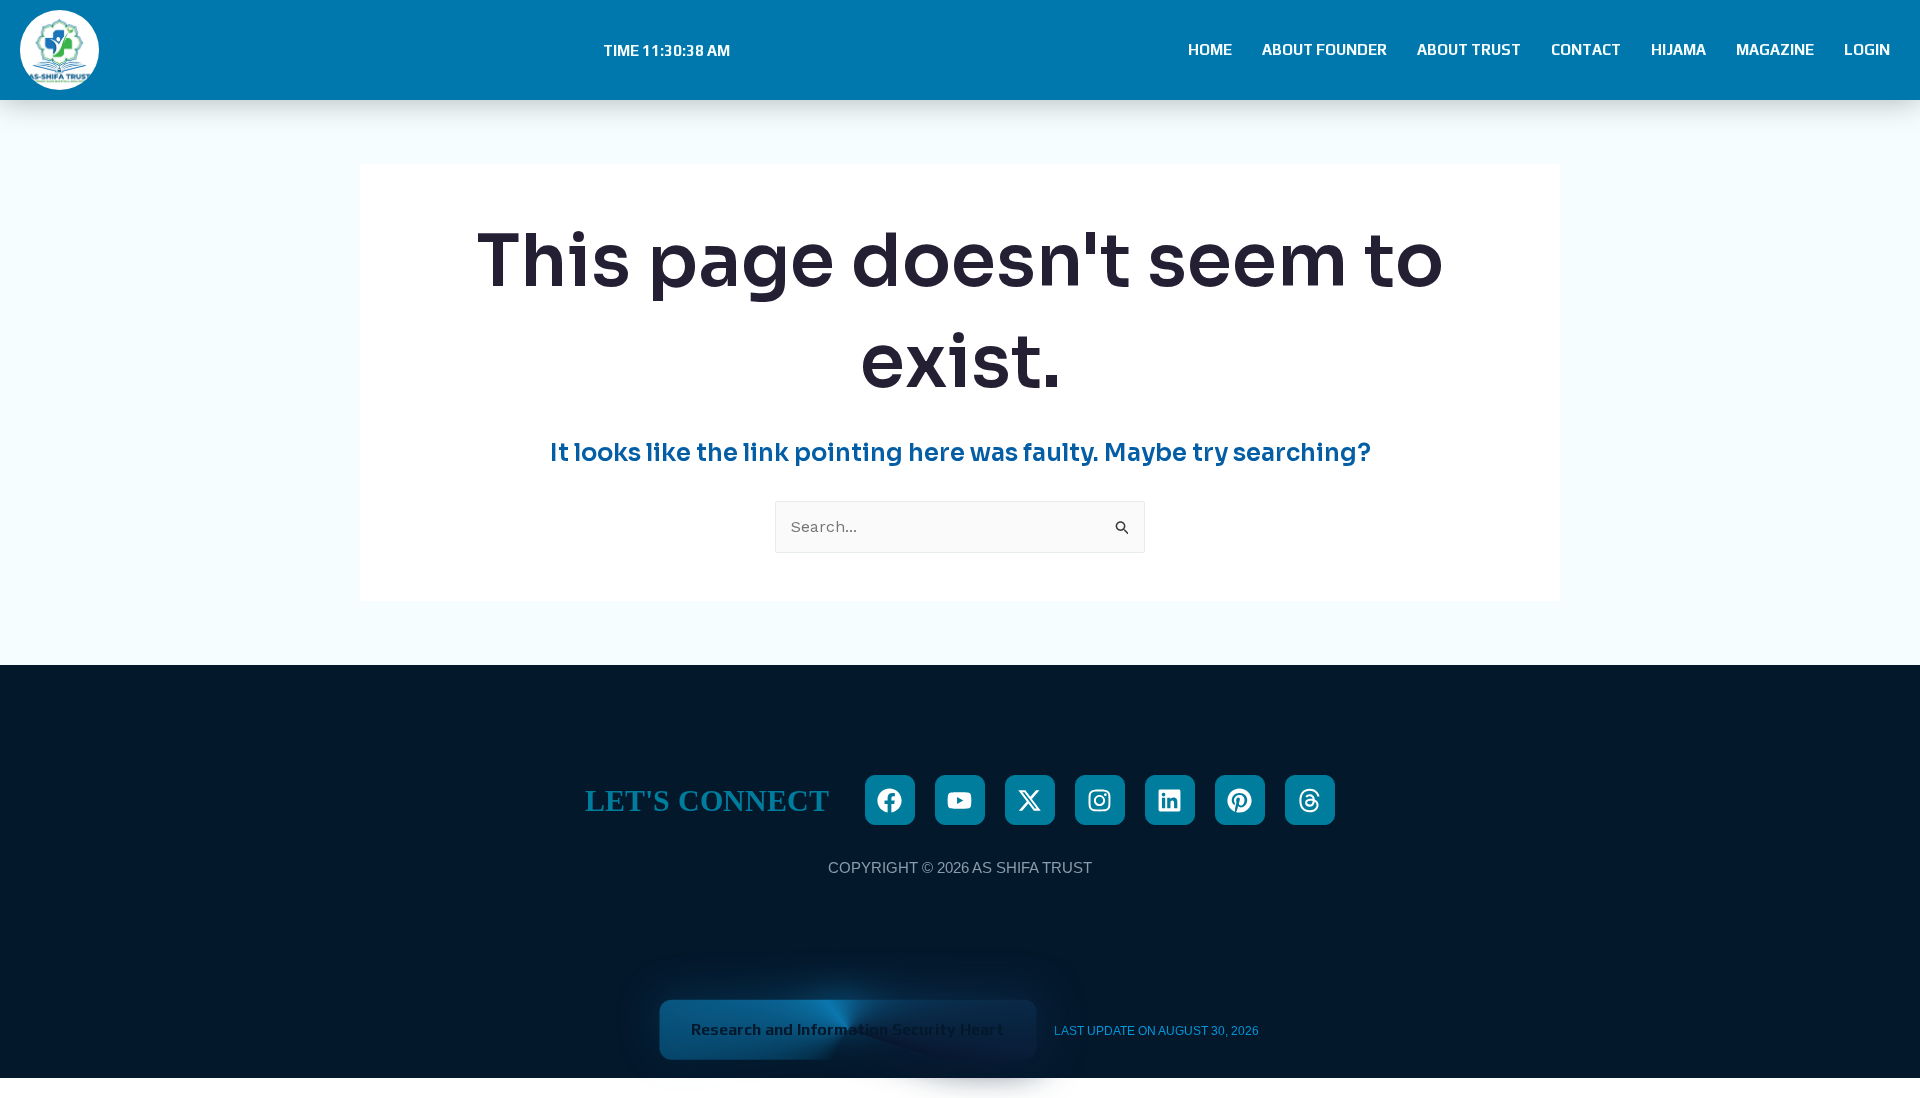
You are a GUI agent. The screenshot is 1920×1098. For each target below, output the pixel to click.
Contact (1586, 49)
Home (1210, 49)
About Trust (1469, 49)
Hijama (1678, 49)
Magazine (1775, 49)
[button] (664, 50)
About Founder (1324, 49)
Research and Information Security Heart (847, 1029)
